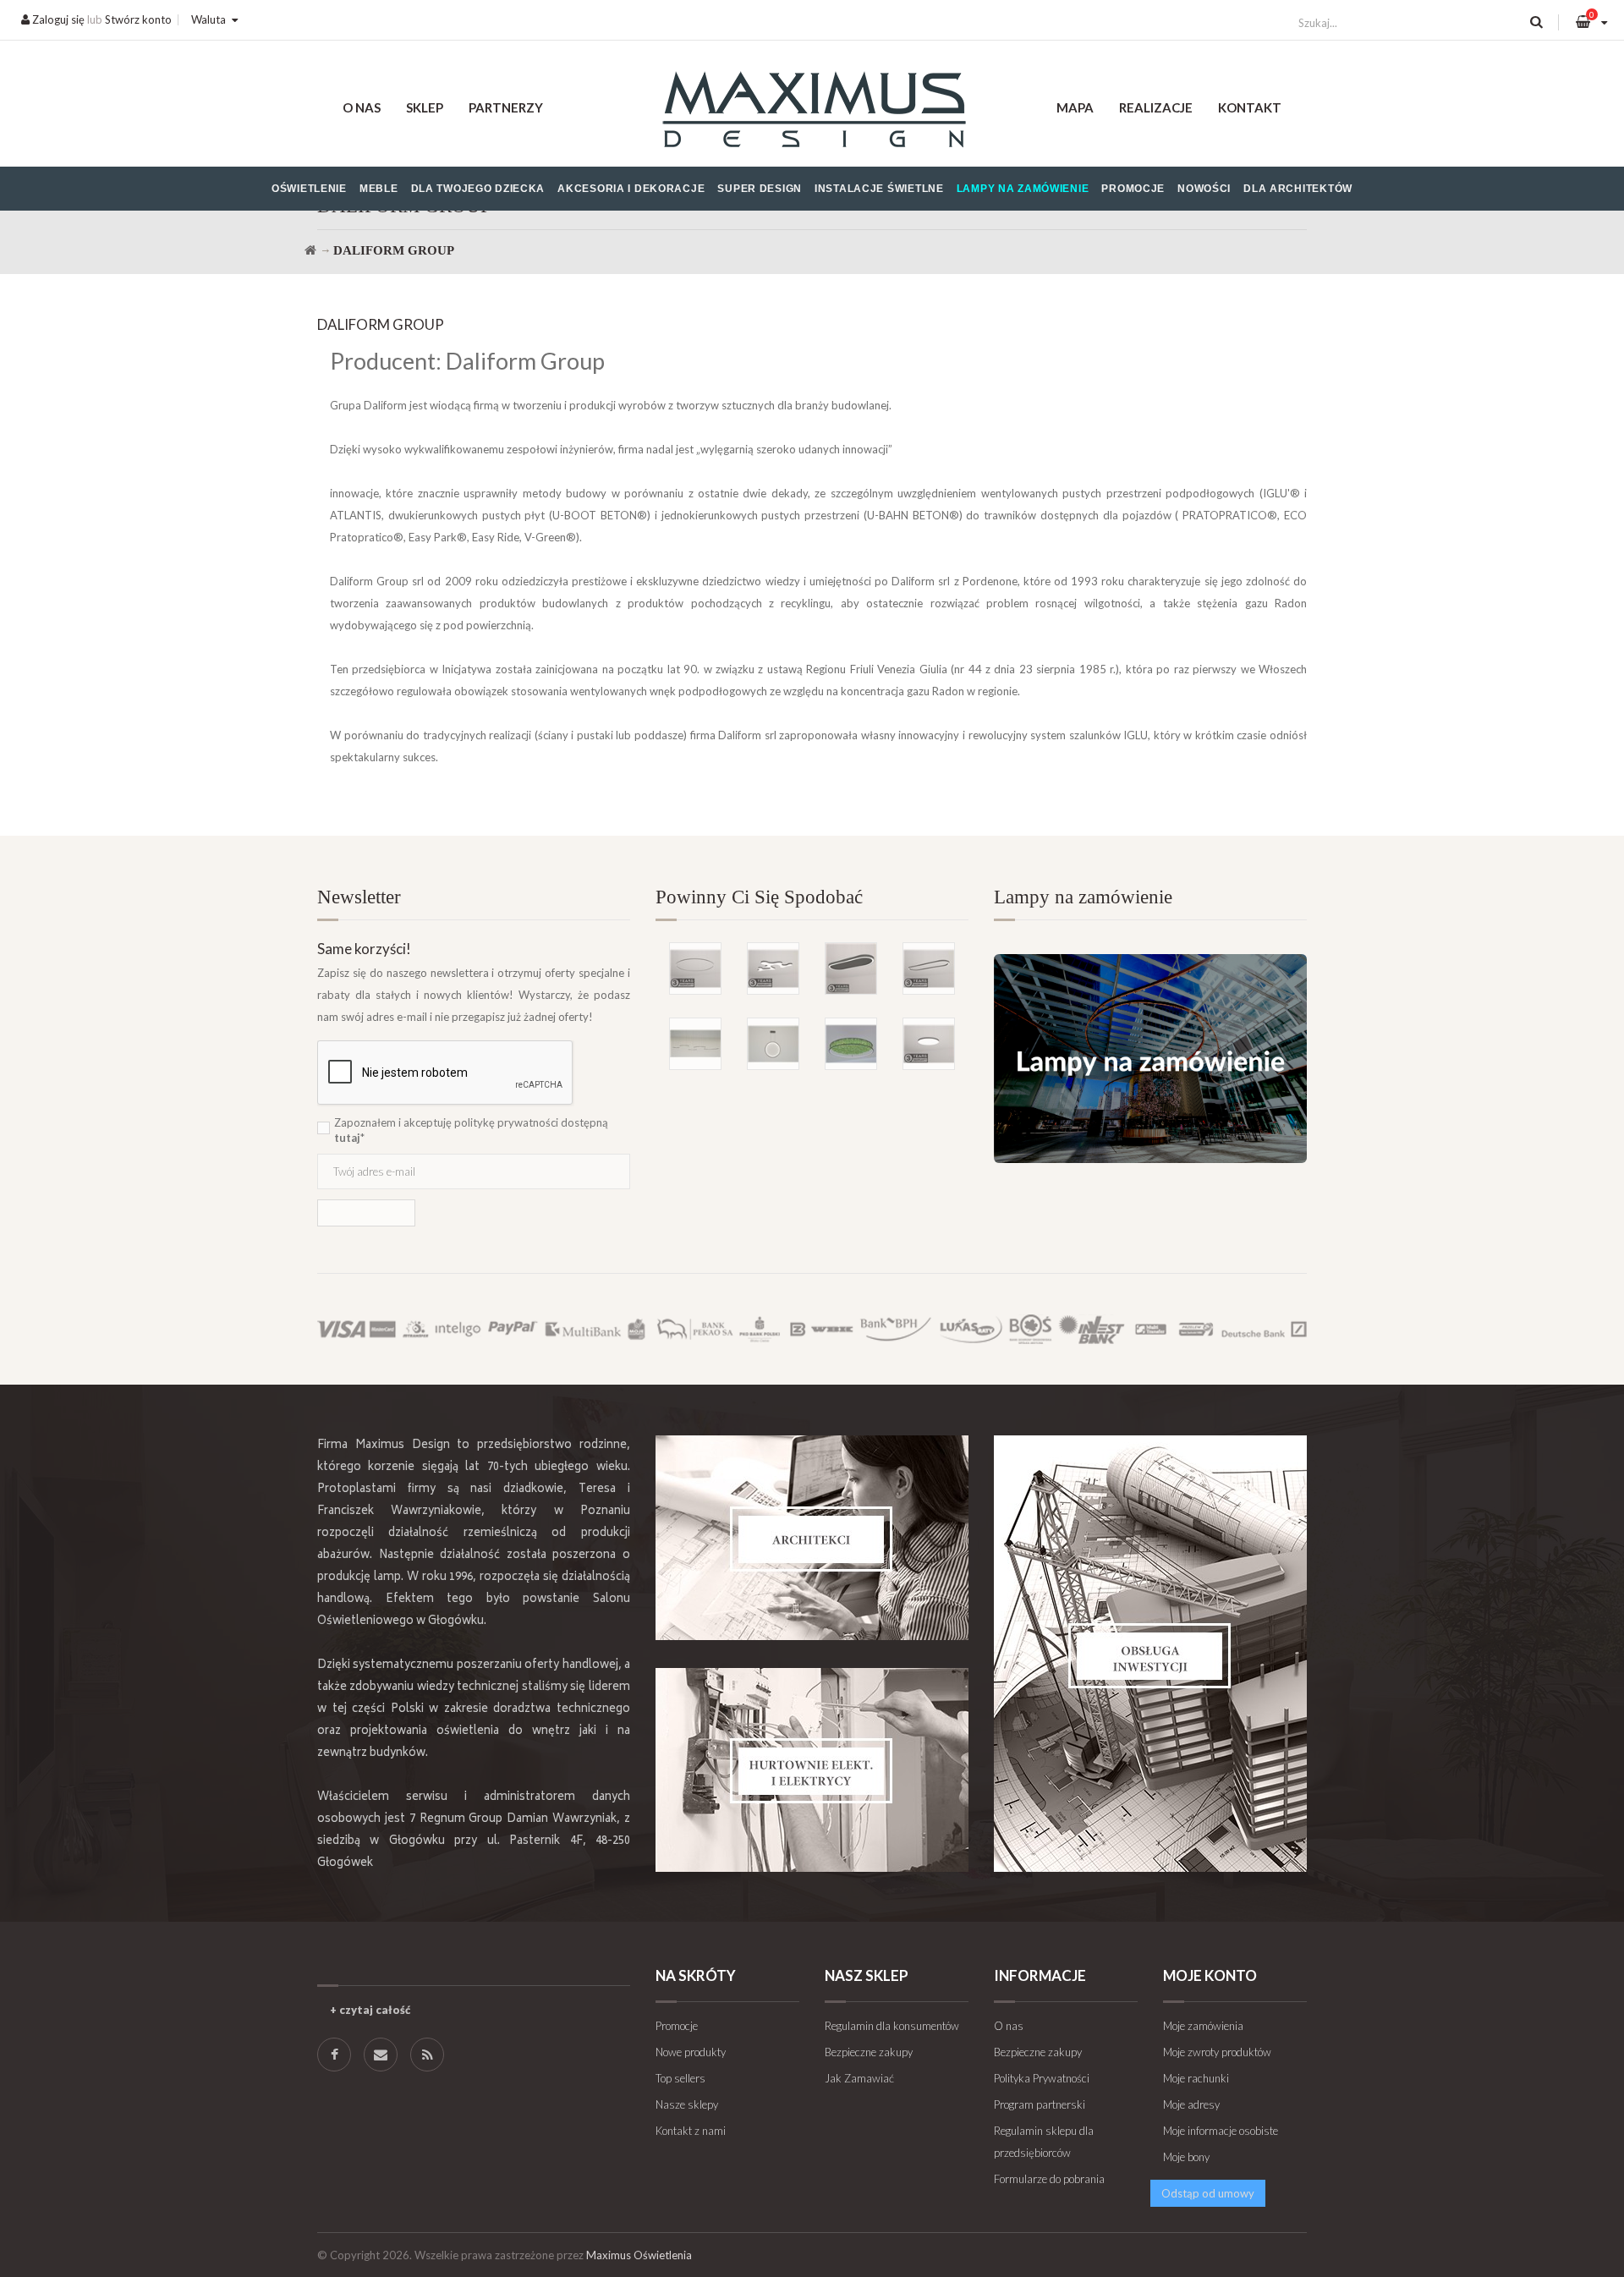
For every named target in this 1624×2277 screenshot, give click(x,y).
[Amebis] (773, 968)
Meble (379, 189)
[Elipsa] (929, 968)
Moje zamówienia (1203, 2026)
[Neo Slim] (929, 1044)
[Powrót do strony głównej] (310, 250)
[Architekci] (812, 1538)
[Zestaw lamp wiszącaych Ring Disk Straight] (695, 1044)
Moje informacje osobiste (1221, 2131)
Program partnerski (1040, 2104)
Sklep (425, 107)
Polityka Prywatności (1042, 2078)
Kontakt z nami (691, 2131)
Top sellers (680, 2078)
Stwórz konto (138, 19)
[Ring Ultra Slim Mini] (695, 968)
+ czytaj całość (370, 2010)
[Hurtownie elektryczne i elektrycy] (812, 1770)
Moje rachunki (1196, 2078)
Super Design (760, 189)
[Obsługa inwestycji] (1150, 1654)
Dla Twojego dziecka (478, 189)
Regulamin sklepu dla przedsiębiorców (1044, 2142)
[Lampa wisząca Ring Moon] (773, 1044)
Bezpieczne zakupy (869, 2052)
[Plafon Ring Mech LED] (851, 1044)
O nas (362, 107)
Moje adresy (1191, 2104)
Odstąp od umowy (1208, 2193)
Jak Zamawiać (859, 2078)
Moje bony (1186, 2157)
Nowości (1204, 189)
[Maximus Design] (812, 112)
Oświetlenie (309, 189)
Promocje (1133, 189)
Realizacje (1156, 107)
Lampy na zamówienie (1023, 189)
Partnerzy (506, 107)
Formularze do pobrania (1049, 2179)
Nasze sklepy (687, 2104)
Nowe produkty (691, 2052)
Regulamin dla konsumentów (892, 2026)
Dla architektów (1298, 189)
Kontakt (1250, 107)
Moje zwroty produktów (1217, 2052)
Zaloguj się (57, 19)
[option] (812, 979)
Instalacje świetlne (879, 189)
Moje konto (1210, 1975)
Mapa (1075, 107)
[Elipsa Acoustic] (851, 968)
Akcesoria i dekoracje (631, 189)
